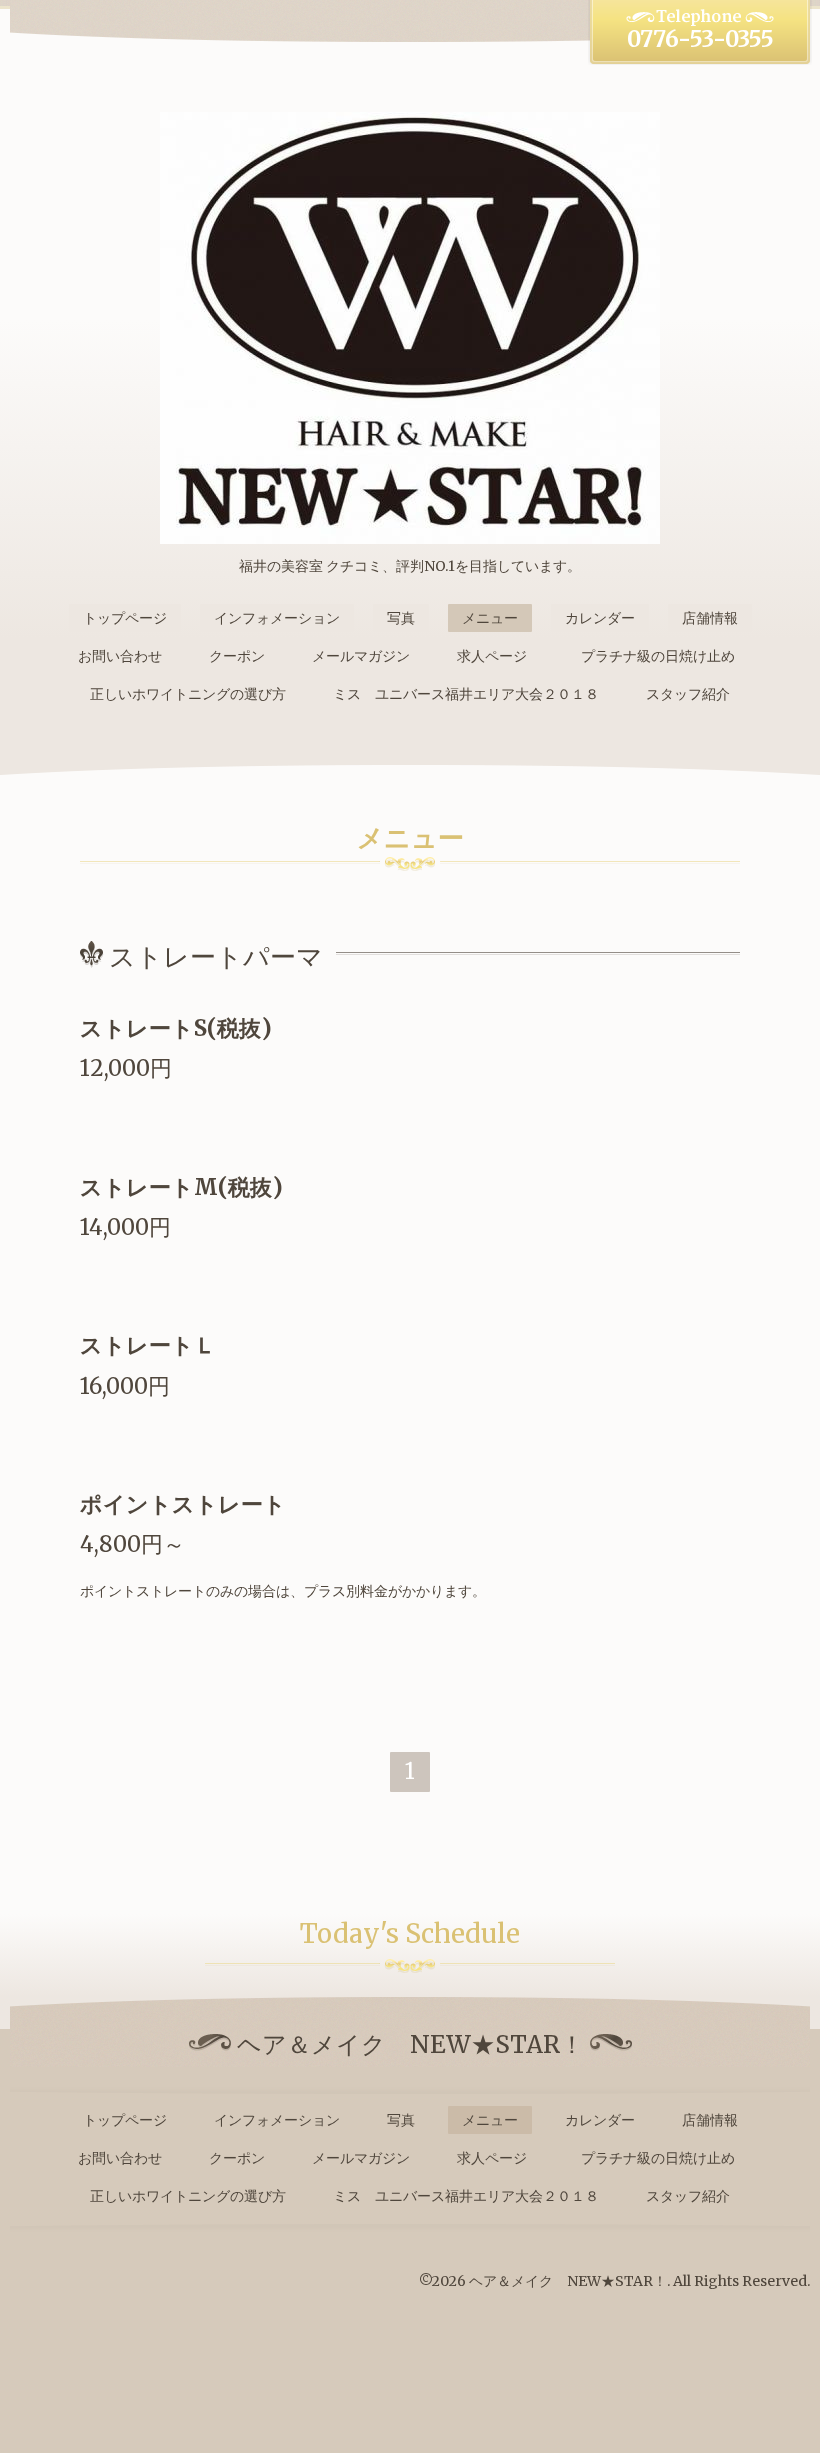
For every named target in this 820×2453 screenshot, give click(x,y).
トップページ (125, 618)
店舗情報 (710, 618)
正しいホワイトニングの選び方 (188, 694)
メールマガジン (361, 656)
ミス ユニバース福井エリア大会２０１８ (466, 694)
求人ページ (492, 656)
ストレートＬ (148, 1345)
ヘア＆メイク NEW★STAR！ (568, 2281)
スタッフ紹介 (688, 694)
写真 (401, 618)
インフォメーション (277, 618)
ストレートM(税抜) (181, 1187)
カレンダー (600, 618)
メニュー (490, 618)
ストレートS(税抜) (176, 1028)
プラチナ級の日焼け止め (665, 656)
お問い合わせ (120, 656)
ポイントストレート (183, 1504)
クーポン (237, 656)
